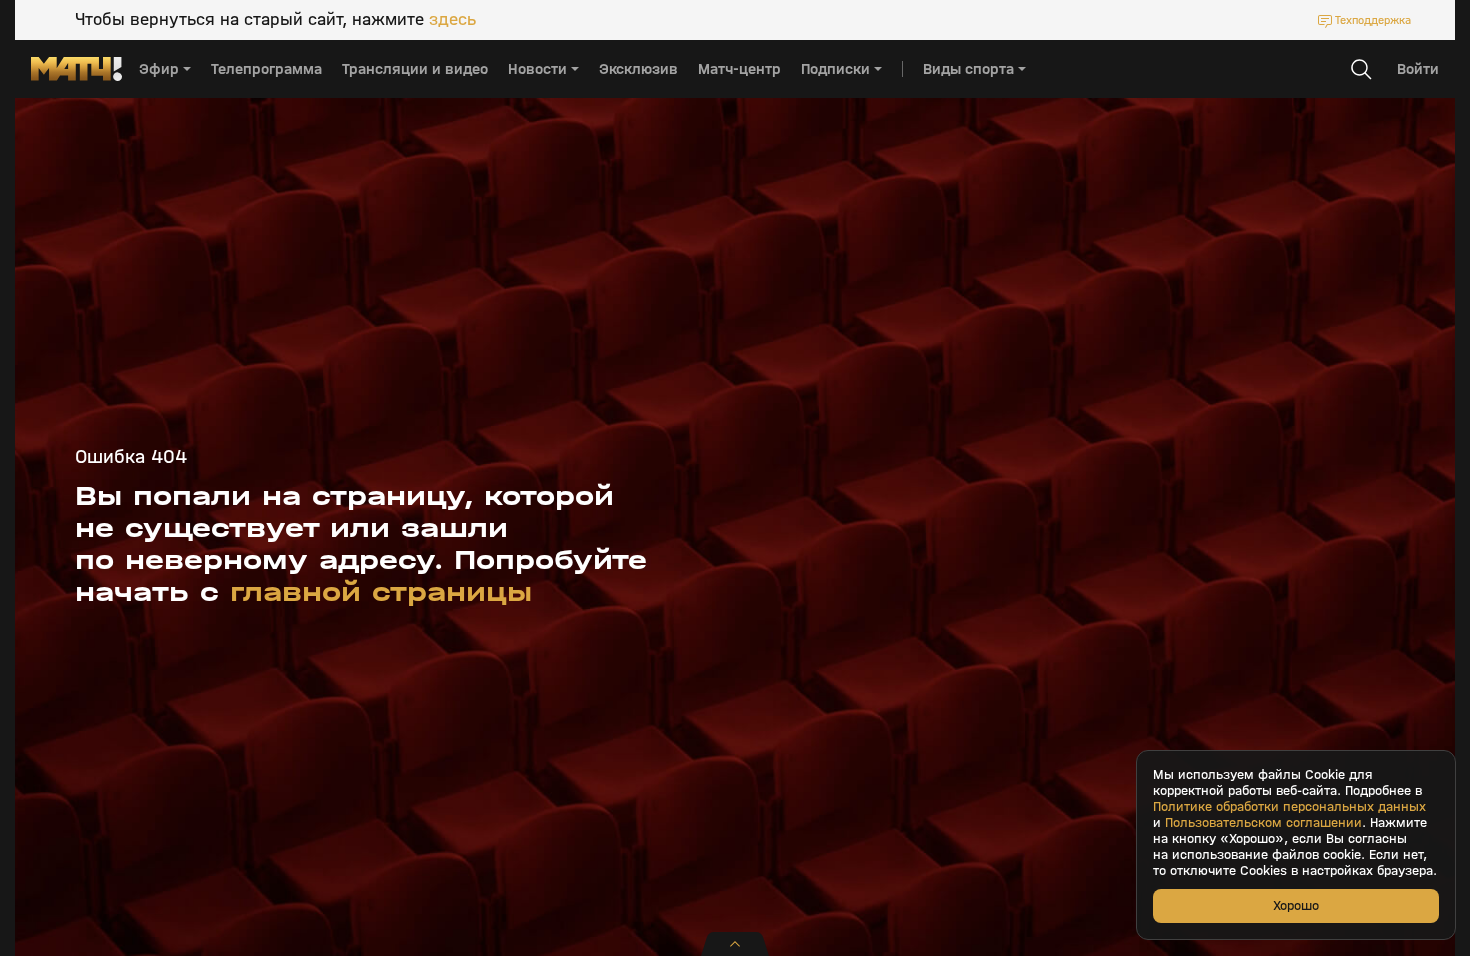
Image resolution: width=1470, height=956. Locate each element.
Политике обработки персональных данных (1289, 807)
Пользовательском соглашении (1263, 823)
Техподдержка (1373, 20)
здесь (452, 20)
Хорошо (1296, 905)
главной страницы (381, 592)
